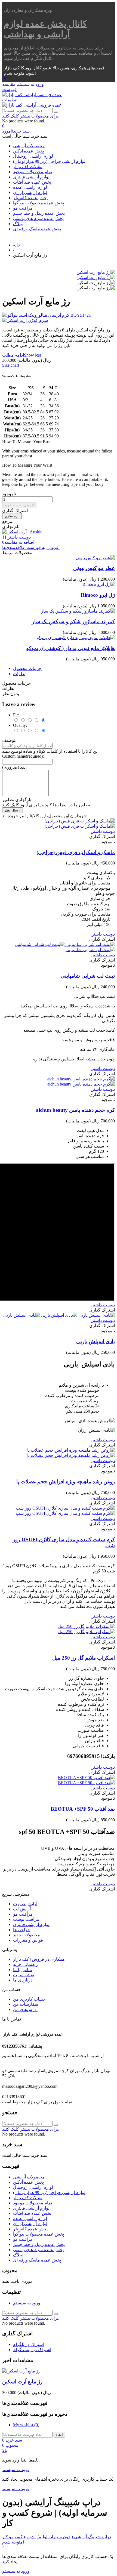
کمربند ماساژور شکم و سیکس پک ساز (73, 621)
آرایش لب (22, 1909)
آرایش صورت (25, 1904)
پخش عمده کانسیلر (30, 198)
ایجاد (59, 2435)
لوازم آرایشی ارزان (30, 192)
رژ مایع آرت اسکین (22, 2382)
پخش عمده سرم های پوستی (38, 218)
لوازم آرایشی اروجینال (33, 156)
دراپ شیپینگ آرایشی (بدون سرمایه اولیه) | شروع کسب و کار (57, 2537)
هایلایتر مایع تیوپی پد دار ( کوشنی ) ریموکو (70, 648)
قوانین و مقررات (28, 1940)
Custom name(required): (23, 756)
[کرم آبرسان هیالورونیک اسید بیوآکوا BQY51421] (59, 315)
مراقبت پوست (26, 1919)
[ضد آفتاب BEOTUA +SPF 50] (86, 1780)
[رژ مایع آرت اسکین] (96, 272)
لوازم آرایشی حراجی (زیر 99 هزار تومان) (49, 161)
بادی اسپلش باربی (96, 1341)
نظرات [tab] (19, 674)
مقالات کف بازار (28, 167)
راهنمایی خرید (25, 1964)
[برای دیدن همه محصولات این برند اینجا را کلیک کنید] (22, 532)
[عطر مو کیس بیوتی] (95, 558)
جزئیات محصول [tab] (27, 668)
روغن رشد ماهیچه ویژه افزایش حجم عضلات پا (66, 1482)
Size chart (11, 365)
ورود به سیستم (27, 2303)
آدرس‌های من (25, 2009)
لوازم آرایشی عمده (30, 187)
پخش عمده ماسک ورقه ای (37, 229)
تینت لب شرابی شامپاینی (88, 976)
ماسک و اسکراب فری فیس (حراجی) (76, 852)
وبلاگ (18, 224)
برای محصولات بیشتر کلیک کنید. (31, 116)
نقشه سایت (24, 1975)
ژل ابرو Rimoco (98, 595)
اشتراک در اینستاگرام (32, 2350)
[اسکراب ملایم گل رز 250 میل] (86, 1629)
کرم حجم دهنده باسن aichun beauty (75, 1110)
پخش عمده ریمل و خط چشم (39, 213)
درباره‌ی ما (23, 1980)
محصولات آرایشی (29, 146)
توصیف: (9, 740)
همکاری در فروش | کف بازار (39, 1959)
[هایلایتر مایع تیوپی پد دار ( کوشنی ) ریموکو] (76, 638)
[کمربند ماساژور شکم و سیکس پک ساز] (78, 611)
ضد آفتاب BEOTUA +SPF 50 (83, 1809)
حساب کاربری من (29, 1999)
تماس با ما (22, 1970)
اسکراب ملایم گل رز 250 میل (84, 1658)
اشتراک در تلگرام (28, 2344)
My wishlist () (26, 2425)
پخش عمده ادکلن (28, 151)
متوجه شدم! (20, 73)
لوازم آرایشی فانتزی (31, 177)
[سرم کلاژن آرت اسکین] (59, 320)
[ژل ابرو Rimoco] (99, 584)
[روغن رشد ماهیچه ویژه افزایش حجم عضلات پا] (71, 1453)
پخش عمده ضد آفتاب (32, 182)
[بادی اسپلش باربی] (59, 1315)
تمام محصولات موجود (33, 172)
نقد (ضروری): (14, 767)
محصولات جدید (27, 1935)
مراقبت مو (23, 208)
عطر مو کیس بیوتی (94, 568)
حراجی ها (22, 1930)
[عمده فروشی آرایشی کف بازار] (32, 95)
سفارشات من (26, 2004)
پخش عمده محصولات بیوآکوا (39, 203)
